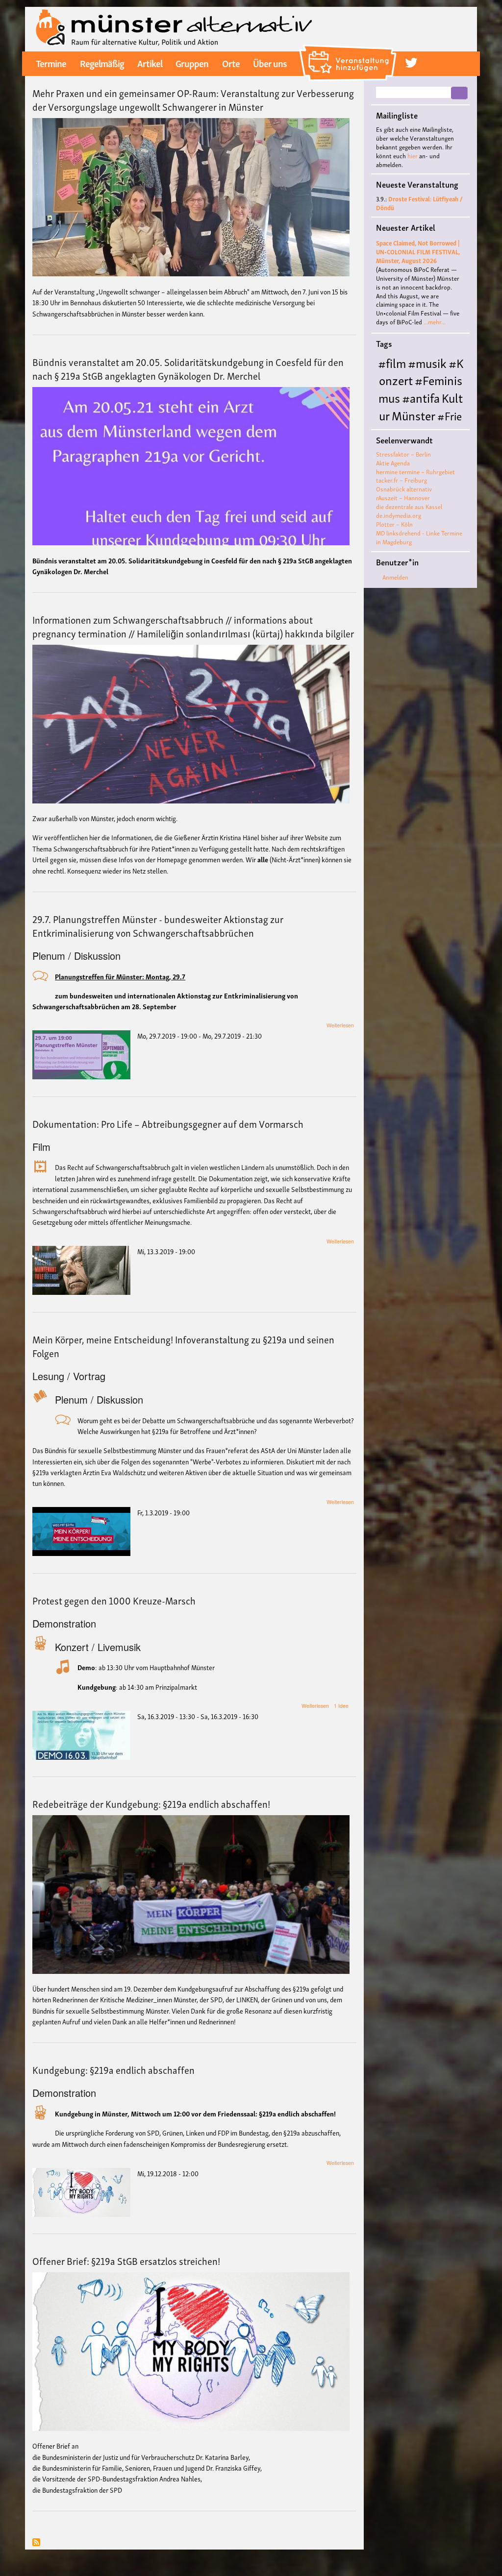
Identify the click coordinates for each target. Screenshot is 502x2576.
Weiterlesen (340, 1025)
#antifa (421, 397)
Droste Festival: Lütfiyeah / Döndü (419, 203)
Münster (414, 415)
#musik (427, 362)
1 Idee (341, 1706)
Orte (231, 63)
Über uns (270, 63)
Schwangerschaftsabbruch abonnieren (36, 2543)
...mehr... (435, 322)
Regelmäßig (102, 63)
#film (392, 362)
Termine (51, 63)
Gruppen (192, 63)
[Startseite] (174, 28)
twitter (411, 63)
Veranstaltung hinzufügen (349, 48)
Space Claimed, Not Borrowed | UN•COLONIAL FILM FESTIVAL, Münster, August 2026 (418, 252)
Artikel (150, 63)
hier (413, 156)
